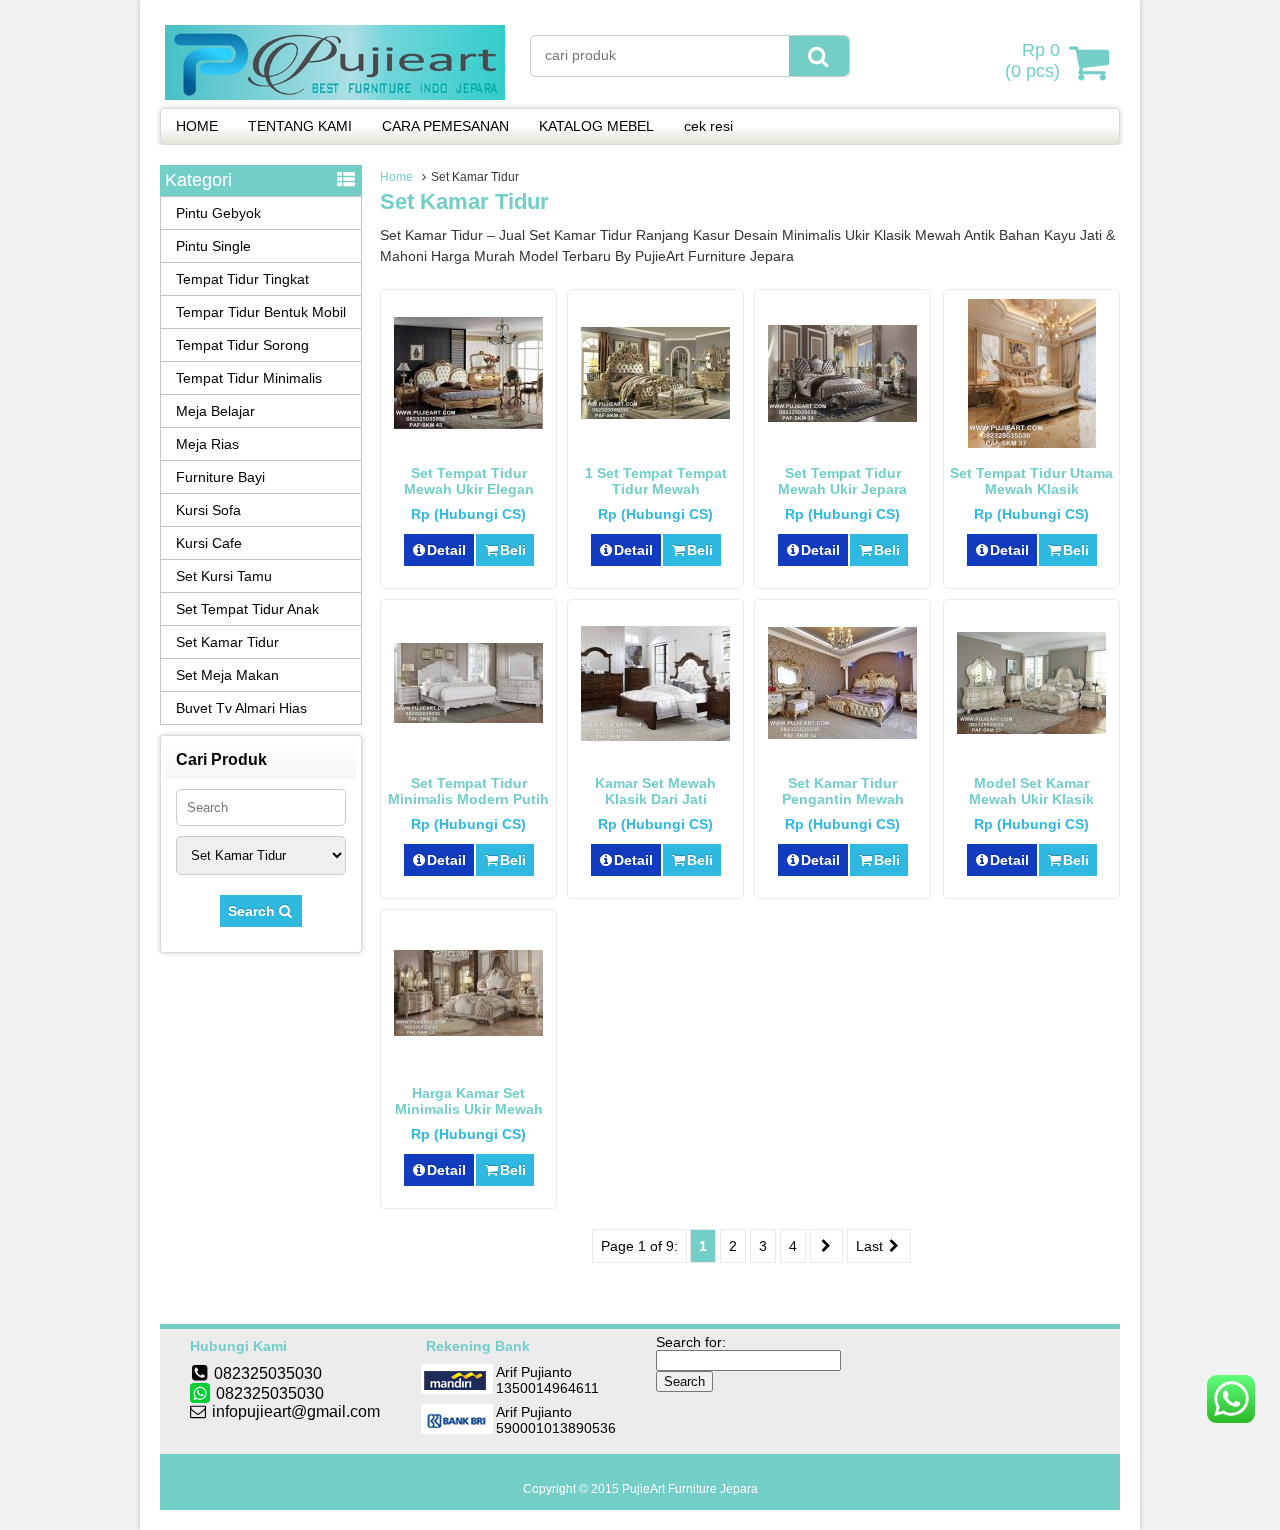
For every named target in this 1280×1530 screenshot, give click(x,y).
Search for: (691, 1342)
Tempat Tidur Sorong (242, 345)
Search (253, 911)
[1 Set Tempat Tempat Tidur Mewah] (655, 414)
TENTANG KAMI (300, 126)
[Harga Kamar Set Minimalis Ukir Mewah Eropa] (468, 1031)
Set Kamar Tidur (227, 642)
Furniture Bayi (220, 477)
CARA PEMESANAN (445, 126)
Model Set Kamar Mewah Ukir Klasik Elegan (1031, 799)
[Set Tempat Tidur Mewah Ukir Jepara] (842, 417)
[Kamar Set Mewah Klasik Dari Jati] (655, 736)
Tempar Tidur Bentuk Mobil (261, 312)
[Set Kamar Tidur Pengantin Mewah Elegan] (842, 734)
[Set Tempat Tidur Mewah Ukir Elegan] (468, 424)
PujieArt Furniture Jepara (690, 1489)
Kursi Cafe (209, 543)
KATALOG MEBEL (596, 126)
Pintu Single (213, 246)
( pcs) (1032, 60)
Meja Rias (207, 444)
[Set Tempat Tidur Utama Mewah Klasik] (1032, 443)
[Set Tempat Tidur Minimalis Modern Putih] (468, 718)
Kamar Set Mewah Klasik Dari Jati (655, 791)
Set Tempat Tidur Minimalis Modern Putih (468, 791)
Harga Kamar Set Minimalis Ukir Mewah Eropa (469, 1109)
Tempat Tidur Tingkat (242, 279)
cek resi (708, 126)
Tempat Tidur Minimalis (249, 378)
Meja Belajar (215, 411)
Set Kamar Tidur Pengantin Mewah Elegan (843, 799)
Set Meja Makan (227, 675)
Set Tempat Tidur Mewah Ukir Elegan (469, 481)
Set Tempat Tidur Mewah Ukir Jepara (842, 481)
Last (871, 1246)
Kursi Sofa (208, 510)
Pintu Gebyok (218, 213)
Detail (446, 550)
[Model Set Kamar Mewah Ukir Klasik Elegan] (1031, 729)
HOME (197, 126)
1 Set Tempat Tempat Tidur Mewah (656, 481)
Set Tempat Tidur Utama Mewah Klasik (1031, 481)
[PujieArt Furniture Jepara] (335, 95)
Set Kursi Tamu (224, 576)
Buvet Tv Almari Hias (241, 708)
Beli (513, 550)
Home (396, 177)
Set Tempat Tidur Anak (247, 609)
